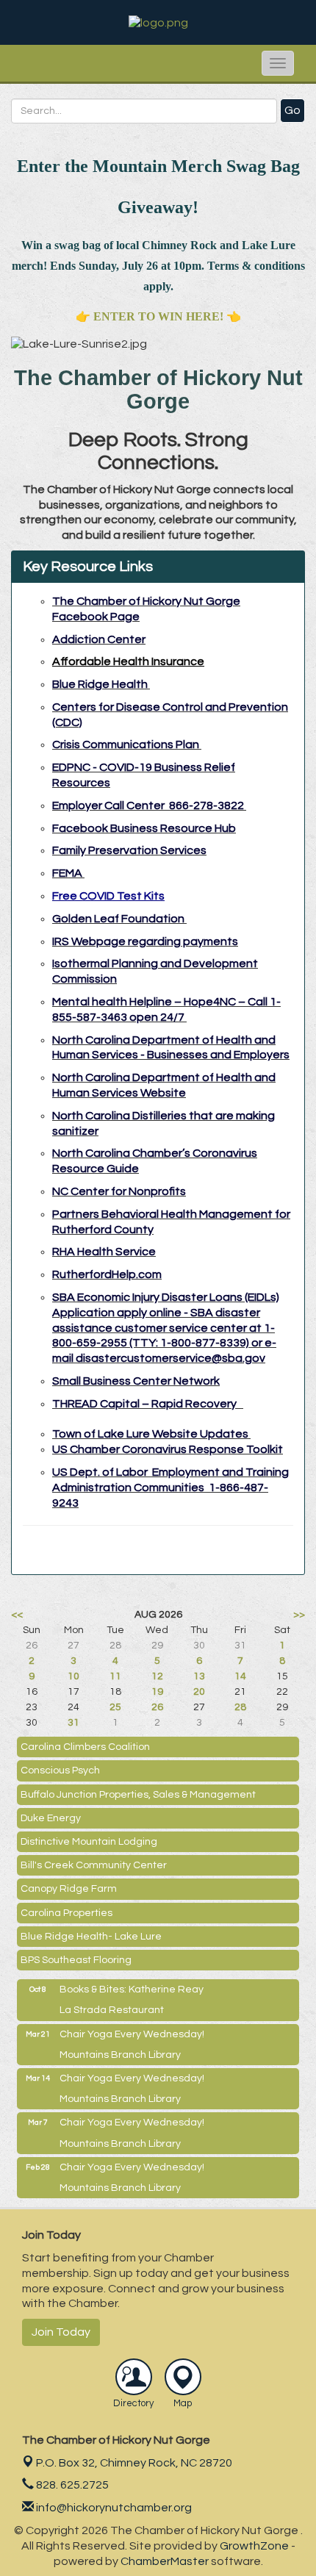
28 (240, 1707)
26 (157, 1707)
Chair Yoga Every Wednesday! (132, 2034)
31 (73, 1723)
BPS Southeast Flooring (76, 1960)
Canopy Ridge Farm (69, 1889)
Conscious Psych (60, 1770)
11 (115, 1676)
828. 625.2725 (71, 2485)
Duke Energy (51, 1818)
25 (115, 1707)
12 (157, 1676)
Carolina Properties (67, 1913)
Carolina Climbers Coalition (85, 1747)
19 (157, 1692)
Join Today (61, 2332)
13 (199, 1676)
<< (17, 1615)
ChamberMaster (165, 2561)
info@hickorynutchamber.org (113, 2508)
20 (199, 1692)
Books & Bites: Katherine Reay (132, 1990)
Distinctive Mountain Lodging (89, 1842)
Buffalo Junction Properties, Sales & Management (138, 1795)
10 (73, 1676)
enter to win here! (158, 316)
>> (299, 1615)
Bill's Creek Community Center (94, 1865)
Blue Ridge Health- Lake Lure (91, 1937)
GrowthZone (254, 2546)
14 (240, 1676)
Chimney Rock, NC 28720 (134, 2463)
